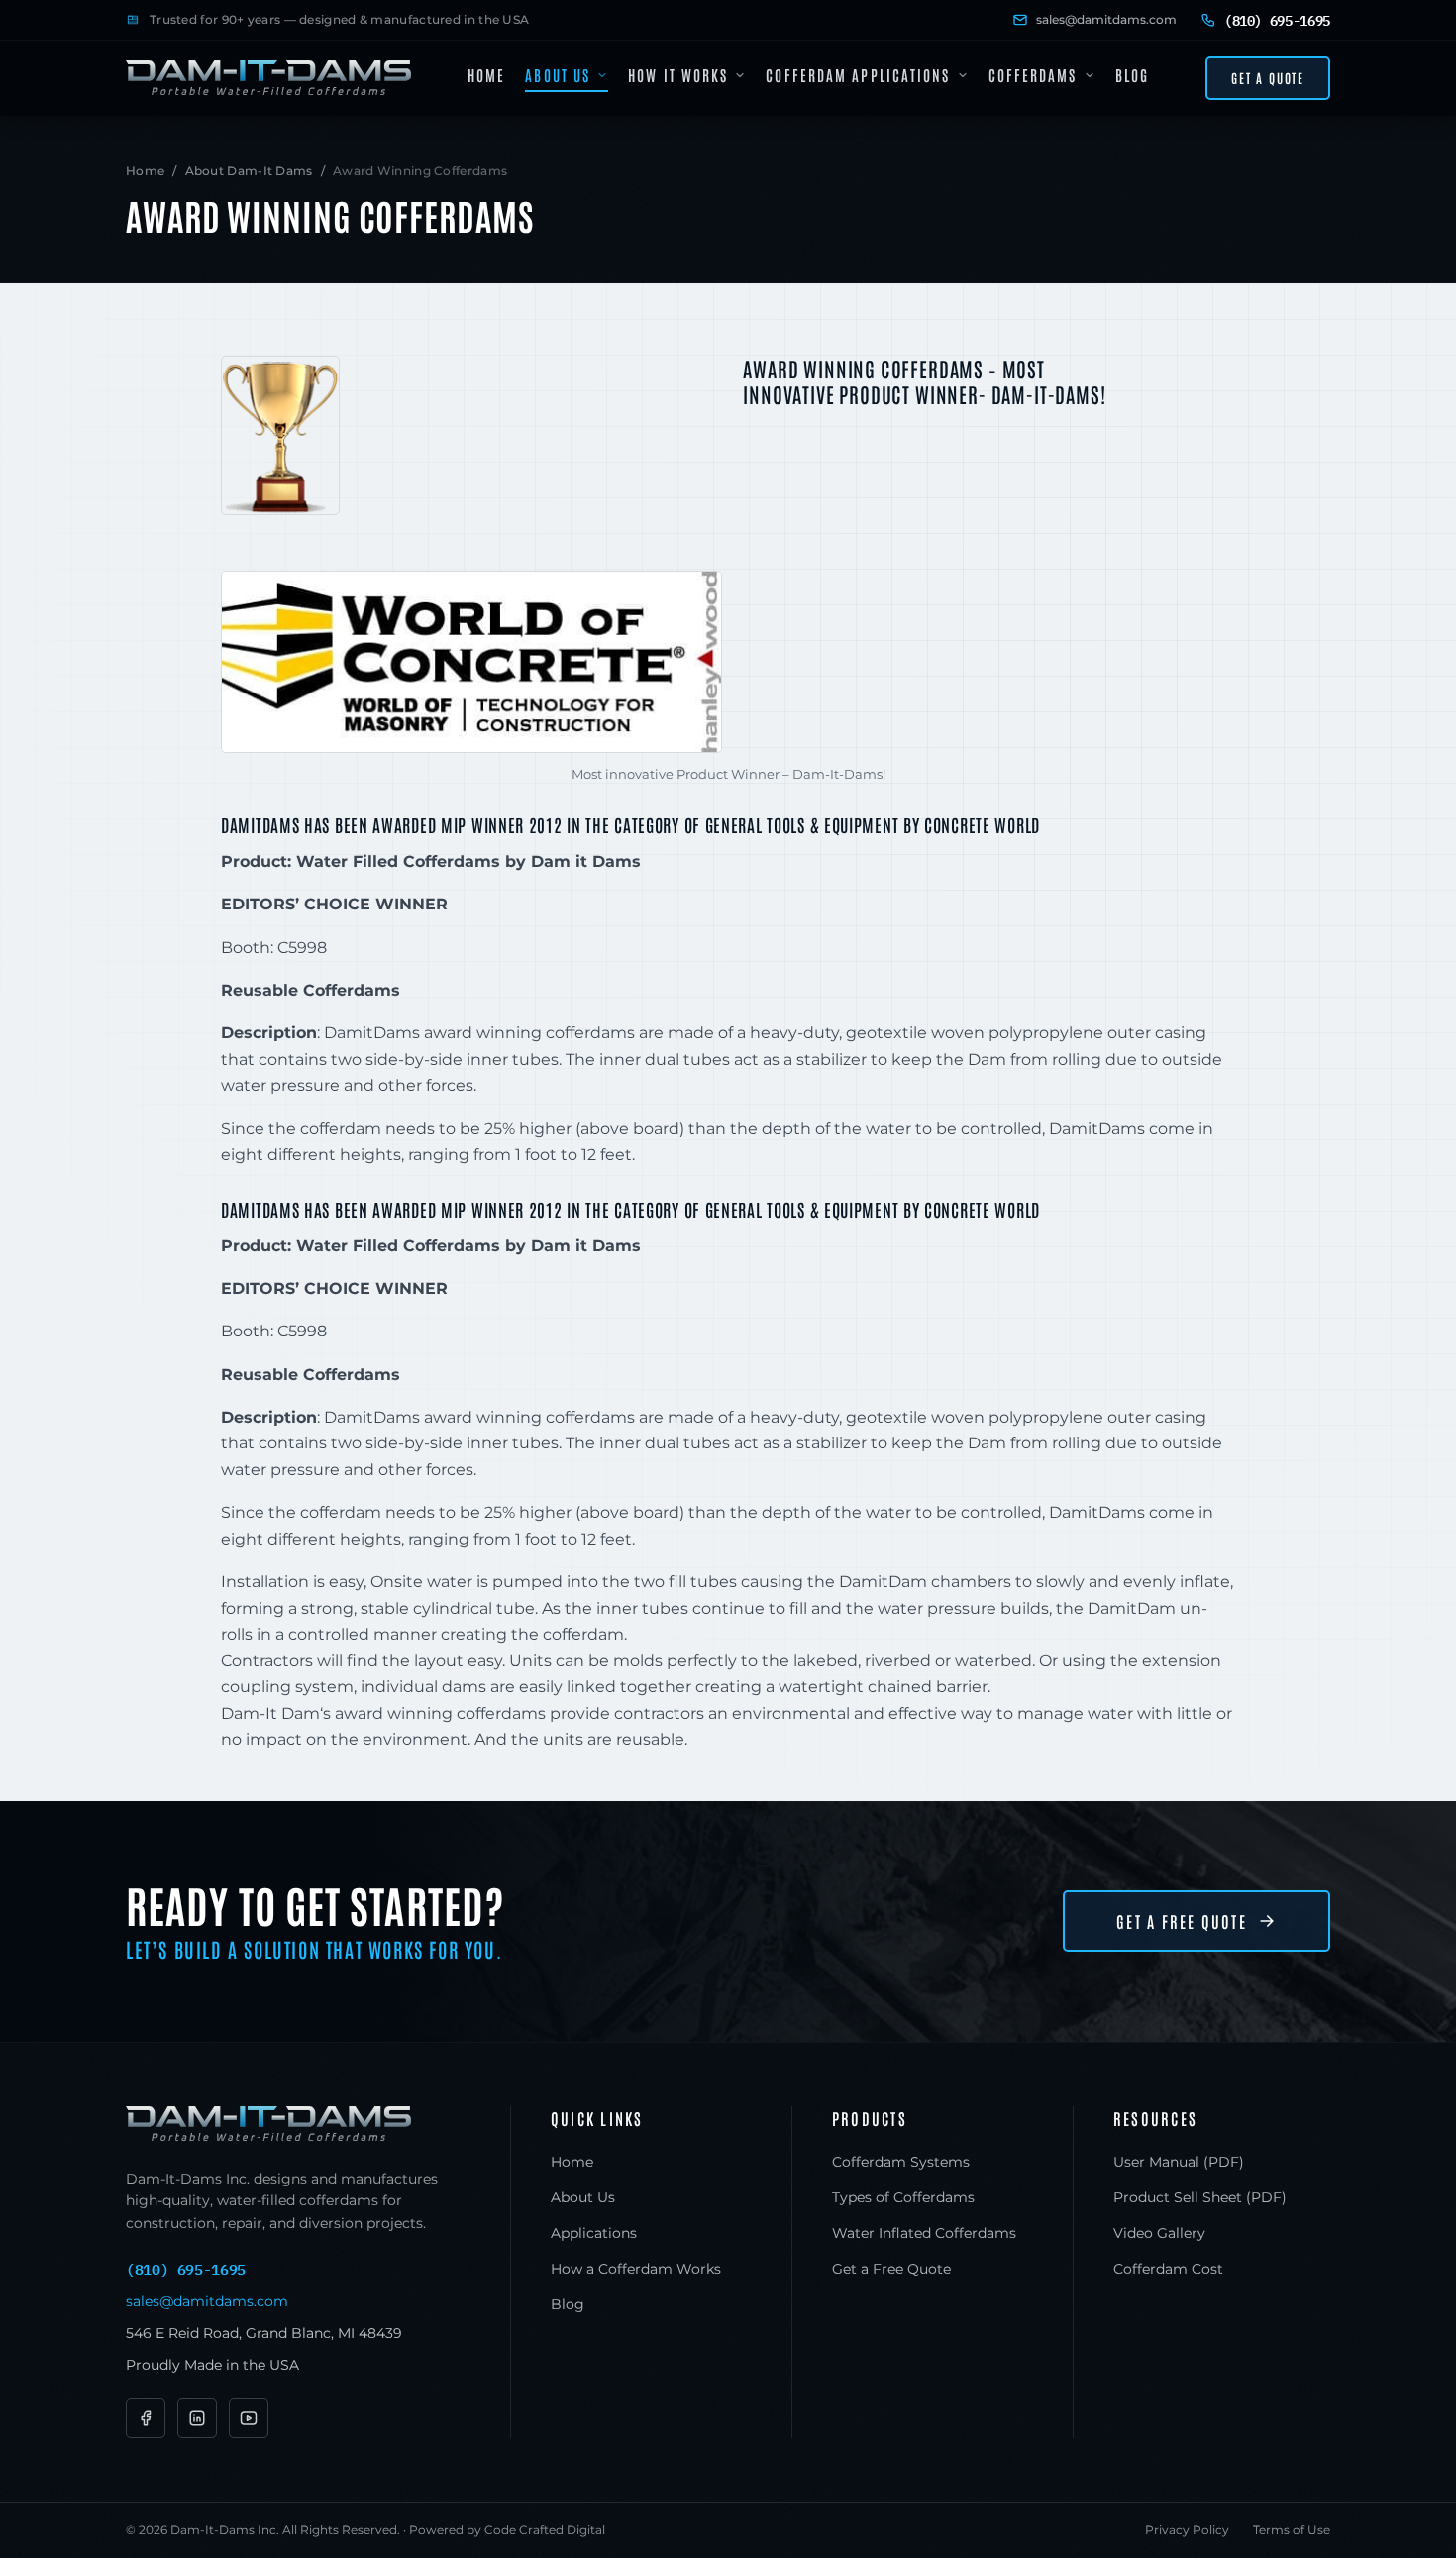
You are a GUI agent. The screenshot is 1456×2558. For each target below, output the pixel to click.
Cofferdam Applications (858, 75)
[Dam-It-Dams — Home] (268, 78)
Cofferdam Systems (901, 2162)
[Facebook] (146, 2418)
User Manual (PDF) (1179, 2162)
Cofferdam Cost (1168, 2269)
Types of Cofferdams (903, 2197)
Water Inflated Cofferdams (924, 2233)
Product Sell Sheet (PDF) (1200, 2197)
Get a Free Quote (1182, 1921)
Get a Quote (1268, 78)
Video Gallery (1159, 2233)
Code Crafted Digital (545, 2530)
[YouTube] (249, 2418)
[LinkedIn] (197, 2418)
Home (486, 75)
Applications (594, 2233)
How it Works (678, 75)
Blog (1132, 75)
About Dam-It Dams (249, 171)
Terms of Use (1292, 2530)
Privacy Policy (1187, 2530)
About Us (558, 75)
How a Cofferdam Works (636, 2269)
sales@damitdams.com (1106, 19)
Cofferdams (1033, 75)
